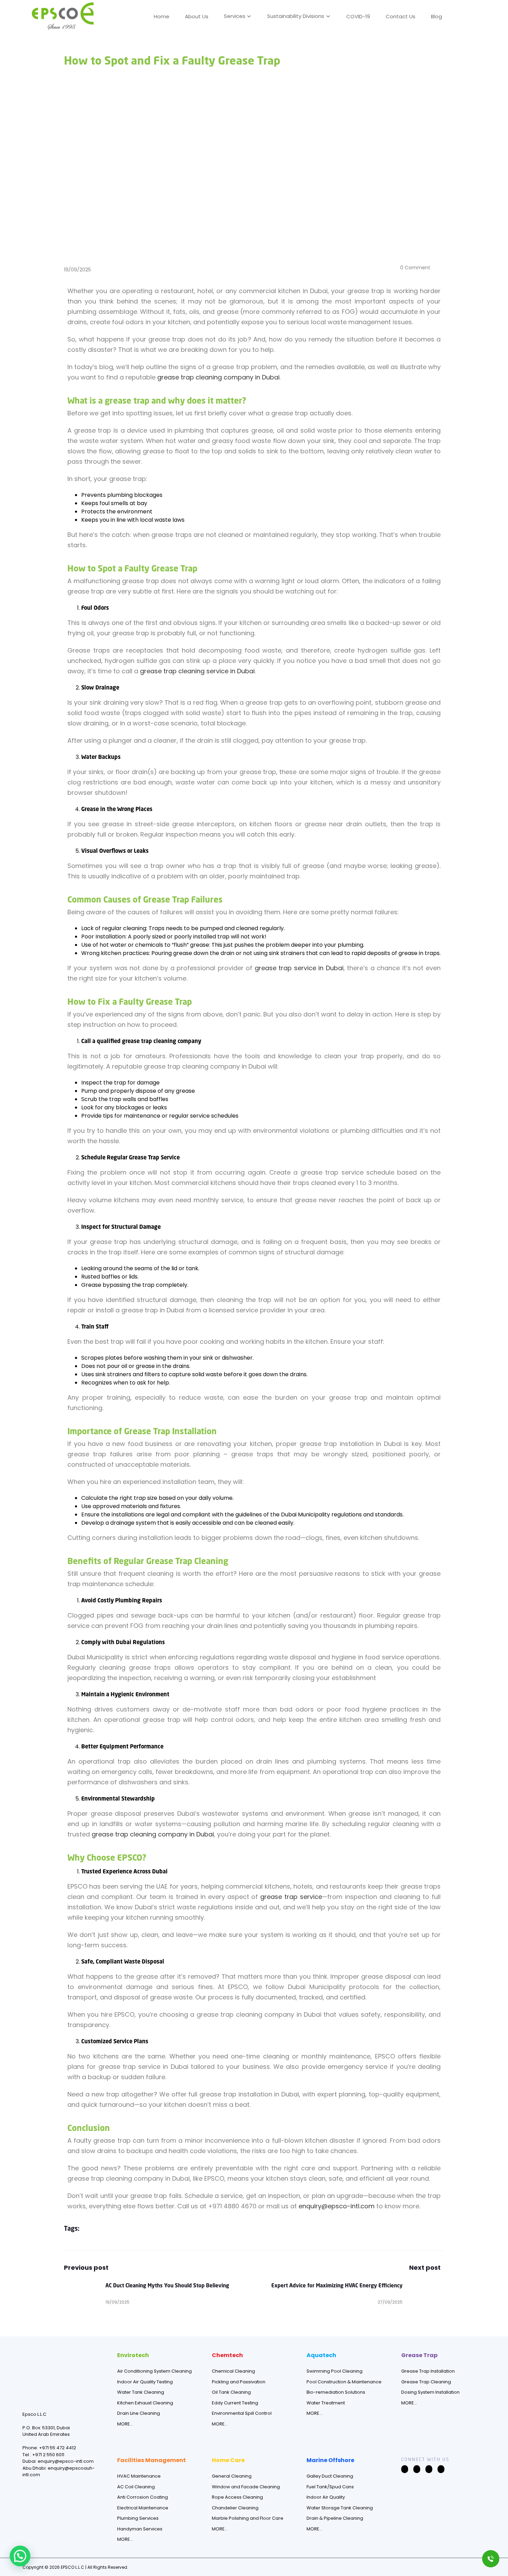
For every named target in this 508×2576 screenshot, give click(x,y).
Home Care (228, 2460)
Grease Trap (419, 2355)
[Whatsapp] (441, 2469)
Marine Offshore (330, 2460)
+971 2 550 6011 (48, 2455)
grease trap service (291, 1897)
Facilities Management (152, 2460)
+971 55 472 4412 (58, 2448)
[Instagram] (417, 2469)
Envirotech (133, 2355)
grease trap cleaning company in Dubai (218, 377)
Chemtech (227, 2355)
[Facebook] (405, 2469)
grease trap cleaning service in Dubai (197, 671)
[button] (459, 15)
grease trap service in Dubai (299, 968)
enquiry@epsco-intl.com (337, 2206)
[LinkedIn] (429, 2469)
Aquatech (321, 2355)
